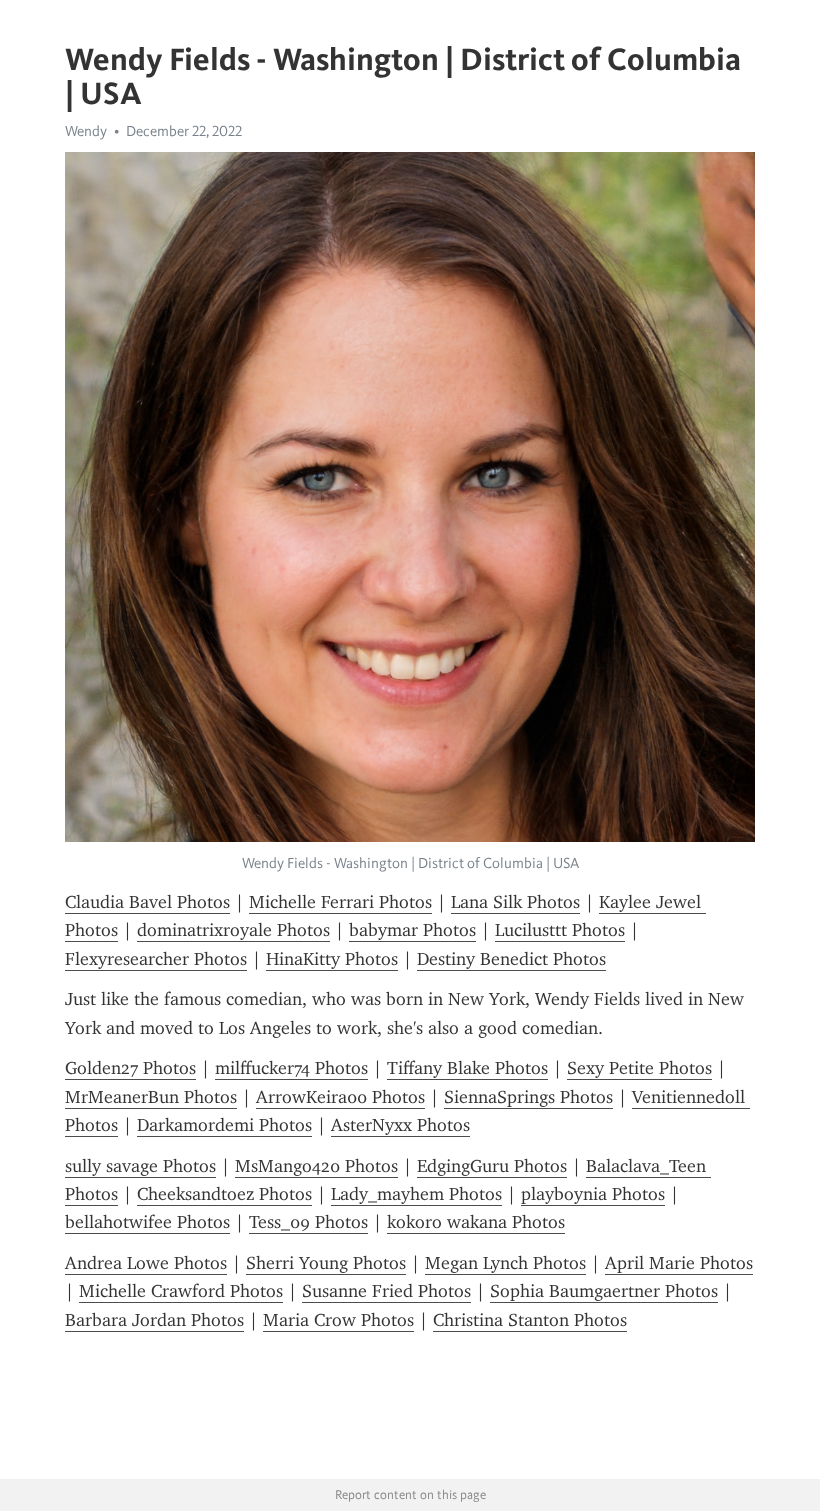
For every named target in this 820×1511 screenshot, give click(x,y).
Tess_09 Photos (308, 1222)
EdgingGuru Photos (492, 1166)
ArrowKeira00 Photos (340, 1097)
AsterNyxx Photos (400, 1125)
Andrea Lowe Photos (146, 1263)
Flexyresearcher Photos (156, 959)
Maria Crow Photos (338, 1320)
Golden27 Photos (130, 1068)
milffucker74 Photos (291, 1068)
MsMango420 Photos (316, 1166)
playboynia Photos (593, 1194)
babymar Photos (412, 930)
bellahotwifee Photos (147, 1222)
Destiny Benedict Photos (511, 959)
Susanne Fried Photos (386, 1291)
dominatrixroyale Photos (233, 930)
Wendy (86, 131)
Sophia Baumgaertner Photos (604, 1291)
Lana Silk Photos (515, 902)
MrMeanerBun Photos (151, 1097)
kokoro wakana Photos (476, 1222)
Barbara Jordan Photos (154, 1320)
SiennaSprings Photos (528, 1097)
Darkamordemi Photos (224, 1125)
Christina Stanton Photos (530, 1320)
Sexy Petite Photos (639, 1068)
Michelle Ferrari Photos (340, 902)
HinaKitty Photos (332, 959)
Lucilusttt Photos (560, 930)
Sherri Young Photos (326, 1263)
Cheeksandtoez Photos (224, 1194)
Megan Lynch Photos (505, 1263)
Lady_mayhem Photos (416, 1194)
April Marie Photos (679, 1263)
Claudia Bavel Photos (147, 902)
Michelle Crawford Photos (181, 1291)
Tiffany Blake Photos (467, 1068)
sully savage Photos (140, 1166)
